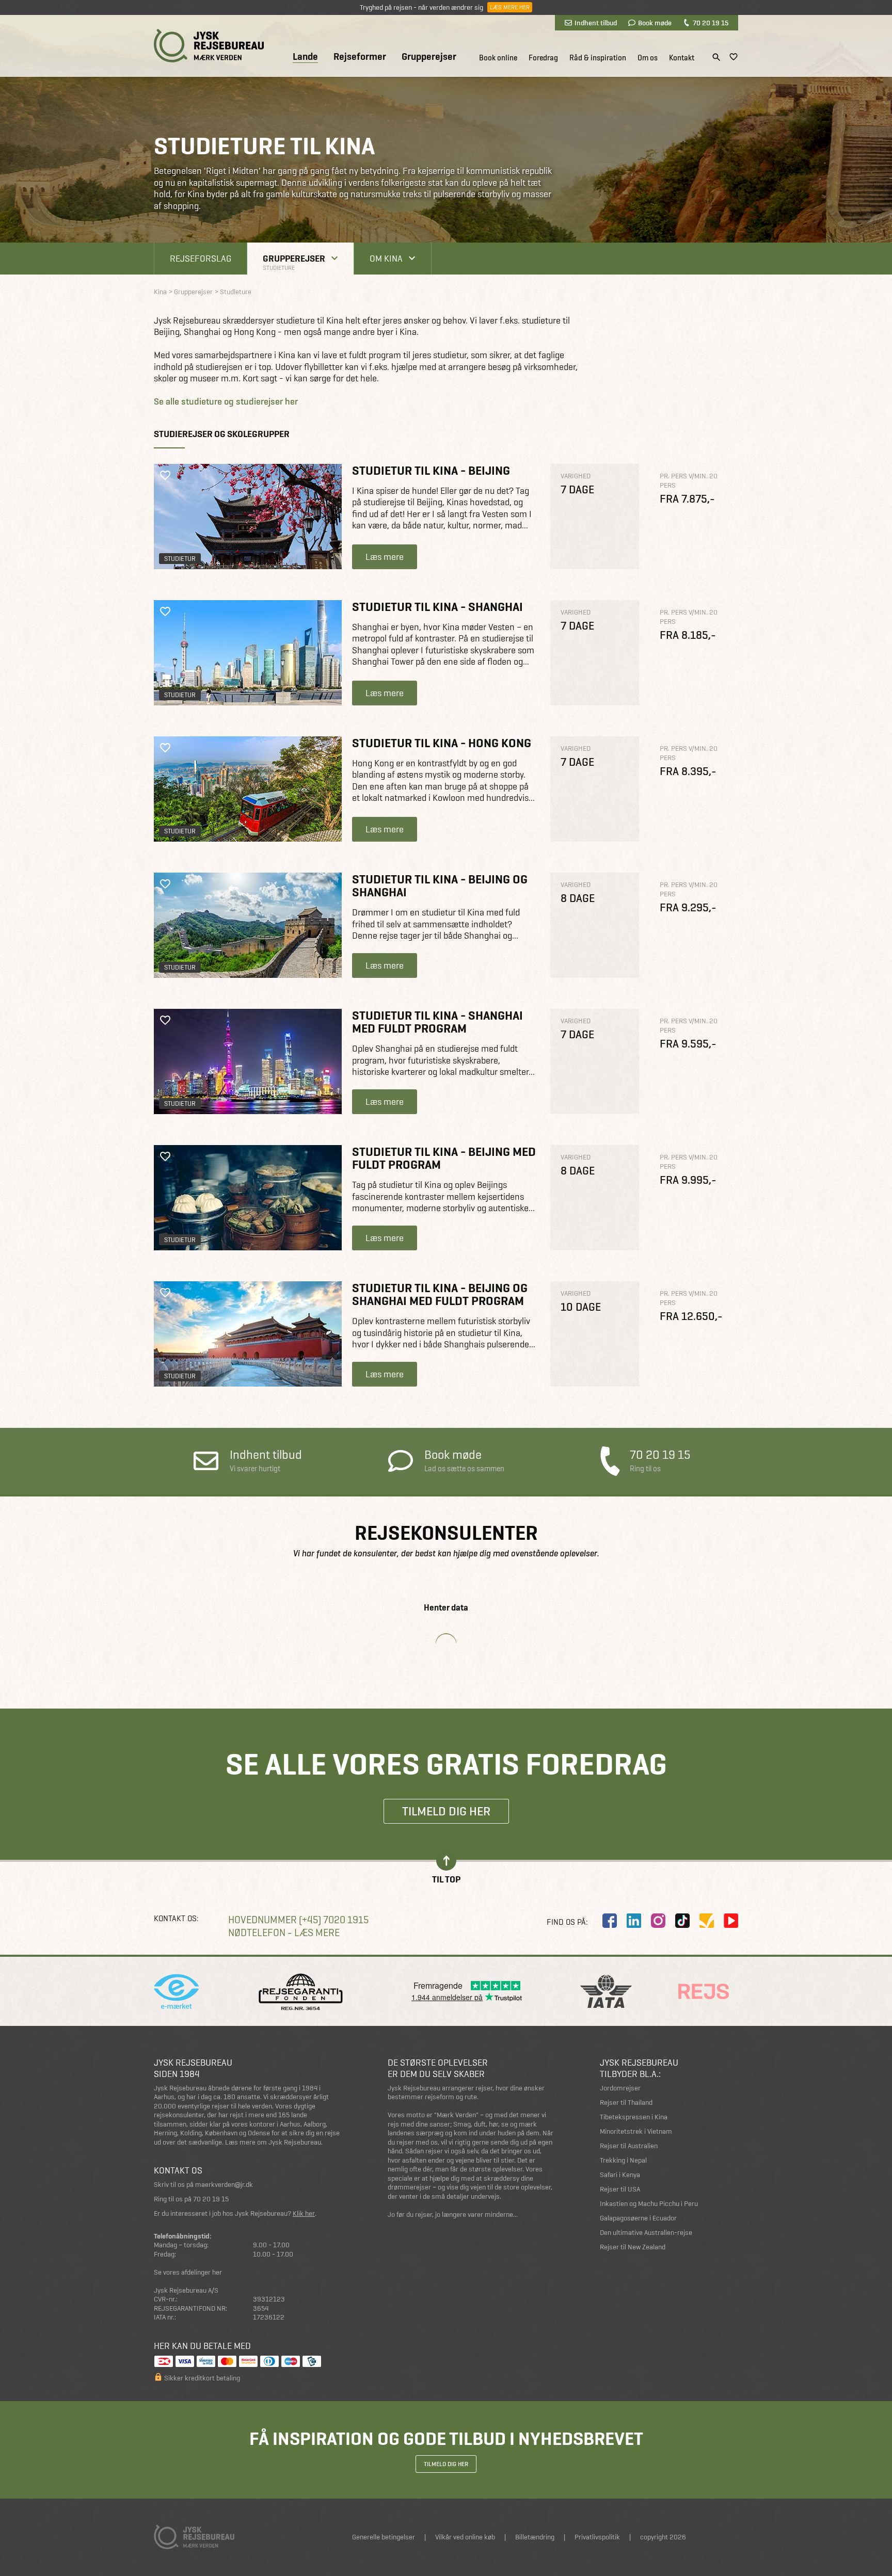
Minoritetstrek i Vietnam (636, 2131)
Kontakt (682, 58)
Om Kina (386, 258)
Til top (446, 1879)
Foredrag (543, 58)
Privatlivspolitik (597, 2537)
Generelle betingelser (384, 2537)
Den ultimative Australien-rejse (646, 2233)
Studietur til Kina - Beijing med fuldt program (444, 1158)
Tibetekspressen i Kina (634, 2117)
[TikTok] (682, 1921)
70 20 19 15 (711, 23)
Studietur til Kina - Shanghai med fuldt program (437, 1022)
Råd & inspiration (598, 58)
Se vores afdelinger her (188, 2272)
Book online (498, 58)
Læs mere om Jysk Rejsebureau (273, 2142)
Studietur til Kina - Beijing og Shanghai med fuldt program (440, 1294)
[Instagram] (658, 1921)
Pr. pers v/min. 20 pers (689, 481)
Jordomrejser (620, 2088)
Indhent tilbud (596, 23)
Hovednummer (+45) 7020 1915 (298, 1920)
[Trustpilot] (707, 1921)
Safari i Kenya (620, 2175)
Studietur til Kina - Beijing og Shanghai (440, 886)
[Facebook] (610, 1921)
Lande (305, 57)
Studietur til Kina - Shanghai (437, 607)
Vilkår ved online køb (465, 2537)
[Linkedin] (634, 1921)
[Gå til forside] (209, 46)
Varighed (576, 476)
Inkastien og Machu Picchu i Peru (649, 2204)
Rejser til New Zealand (633, 2247)
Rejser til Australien (629, 2146)
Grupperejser (429, 57)
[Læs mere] (248, 517)
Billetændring (535, 2537)
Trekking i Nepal (623, 2160)
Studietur (180, 559)
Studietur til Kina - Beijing (431, 470)
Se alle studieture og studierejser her (226, 401)
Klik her (304, 2213)
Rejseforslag (201, 258)
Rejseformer (360, 57)
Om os (648, 58)
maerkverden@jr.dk (224, 2185)
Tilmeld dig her (446, 1811)
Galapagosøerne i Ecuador (638, 2218)
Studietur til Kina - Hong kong (442, 743)
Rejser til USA (620, 2189)
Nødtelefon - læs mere (284, 1933)
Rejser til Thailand (626, 2103)
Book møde (655, 23)
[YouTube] (731, 1921)
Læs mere (385, 557)
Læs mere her (510, 7)
